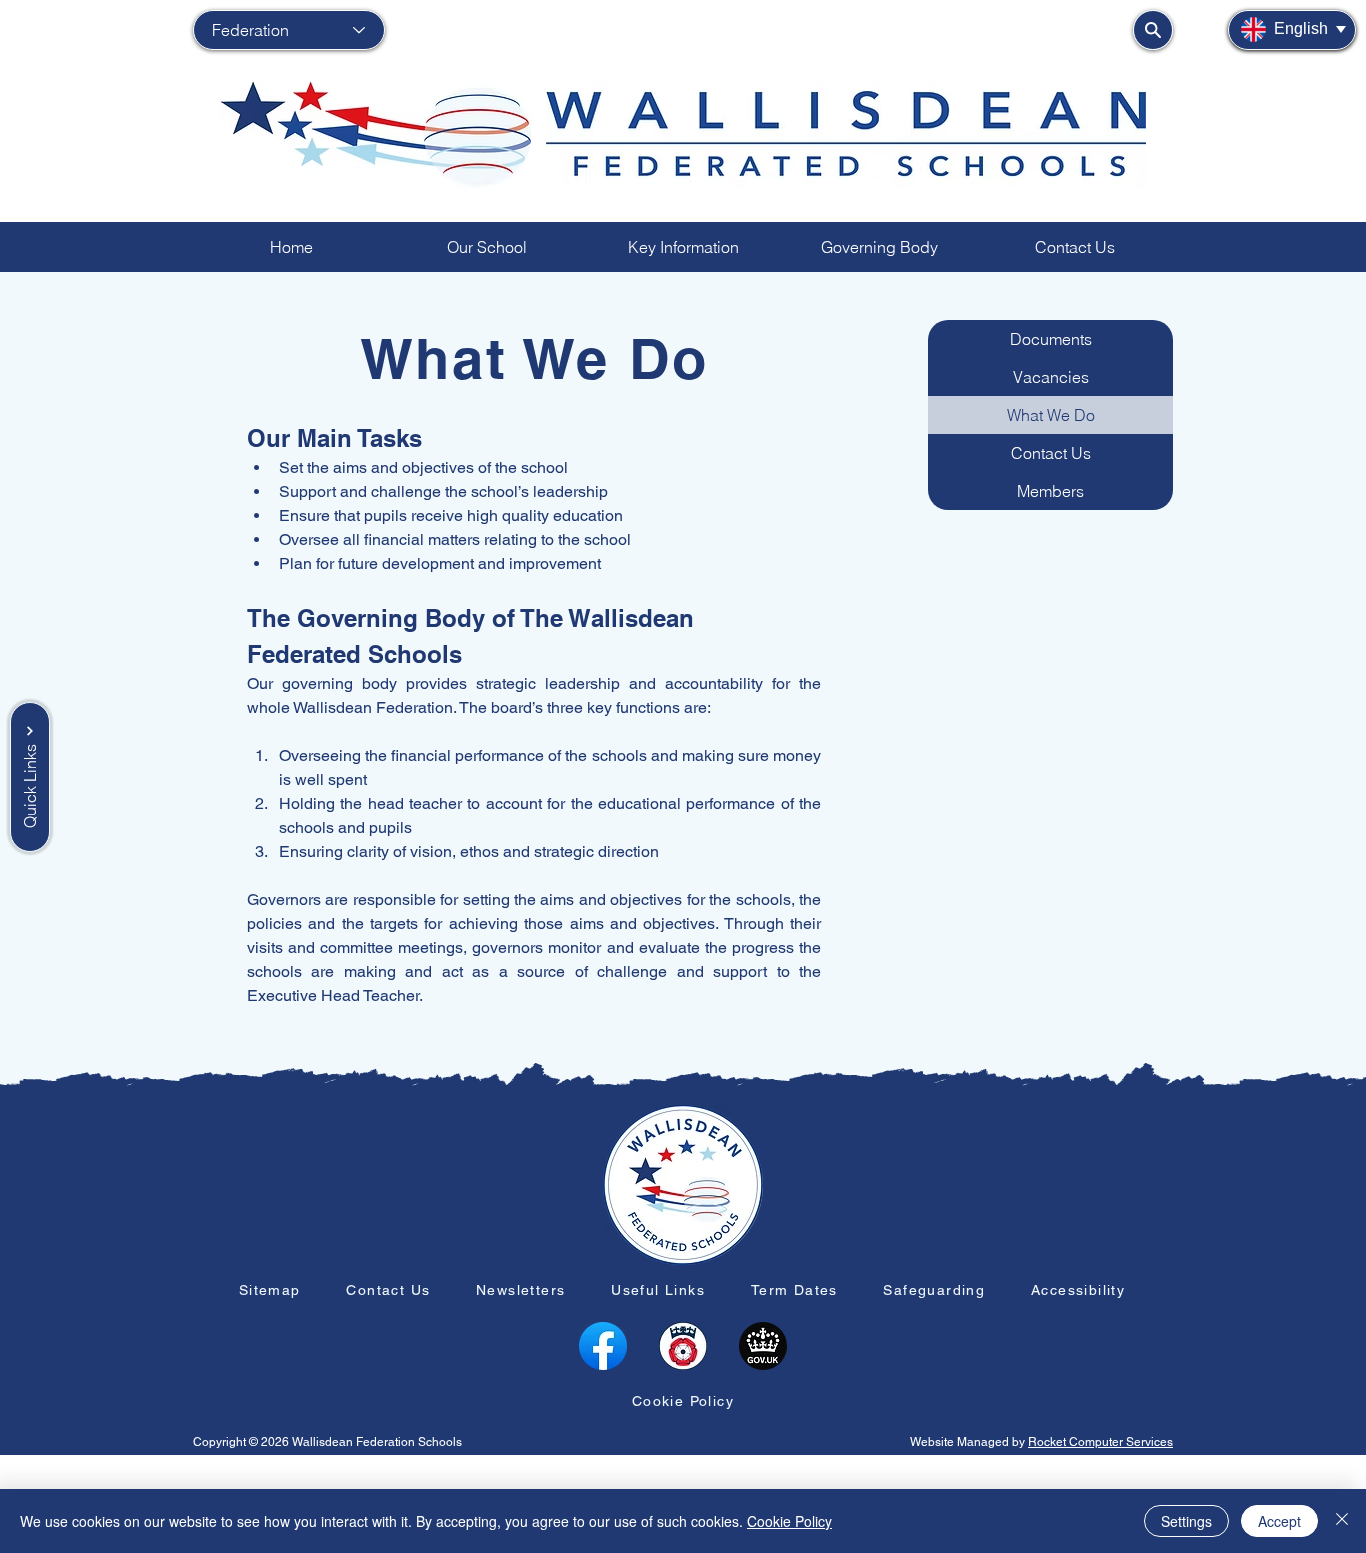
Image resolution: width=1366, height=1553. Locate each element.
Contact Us (1051, 453)
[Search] (1153, 30)
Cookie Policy (789, 1521)
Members (1050, 491)
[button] (487, 247)
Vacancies (1051, 377)
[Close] (1342, 1521)
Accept (1279, 1521)
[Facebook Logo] (603, 1346)
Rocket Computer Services (1100, 1442)
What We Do (1051, 415)
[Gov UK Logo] (763, 1346)
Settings (1186, 1521)
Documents (1051, 339)
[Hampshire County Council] (683, 1346)
